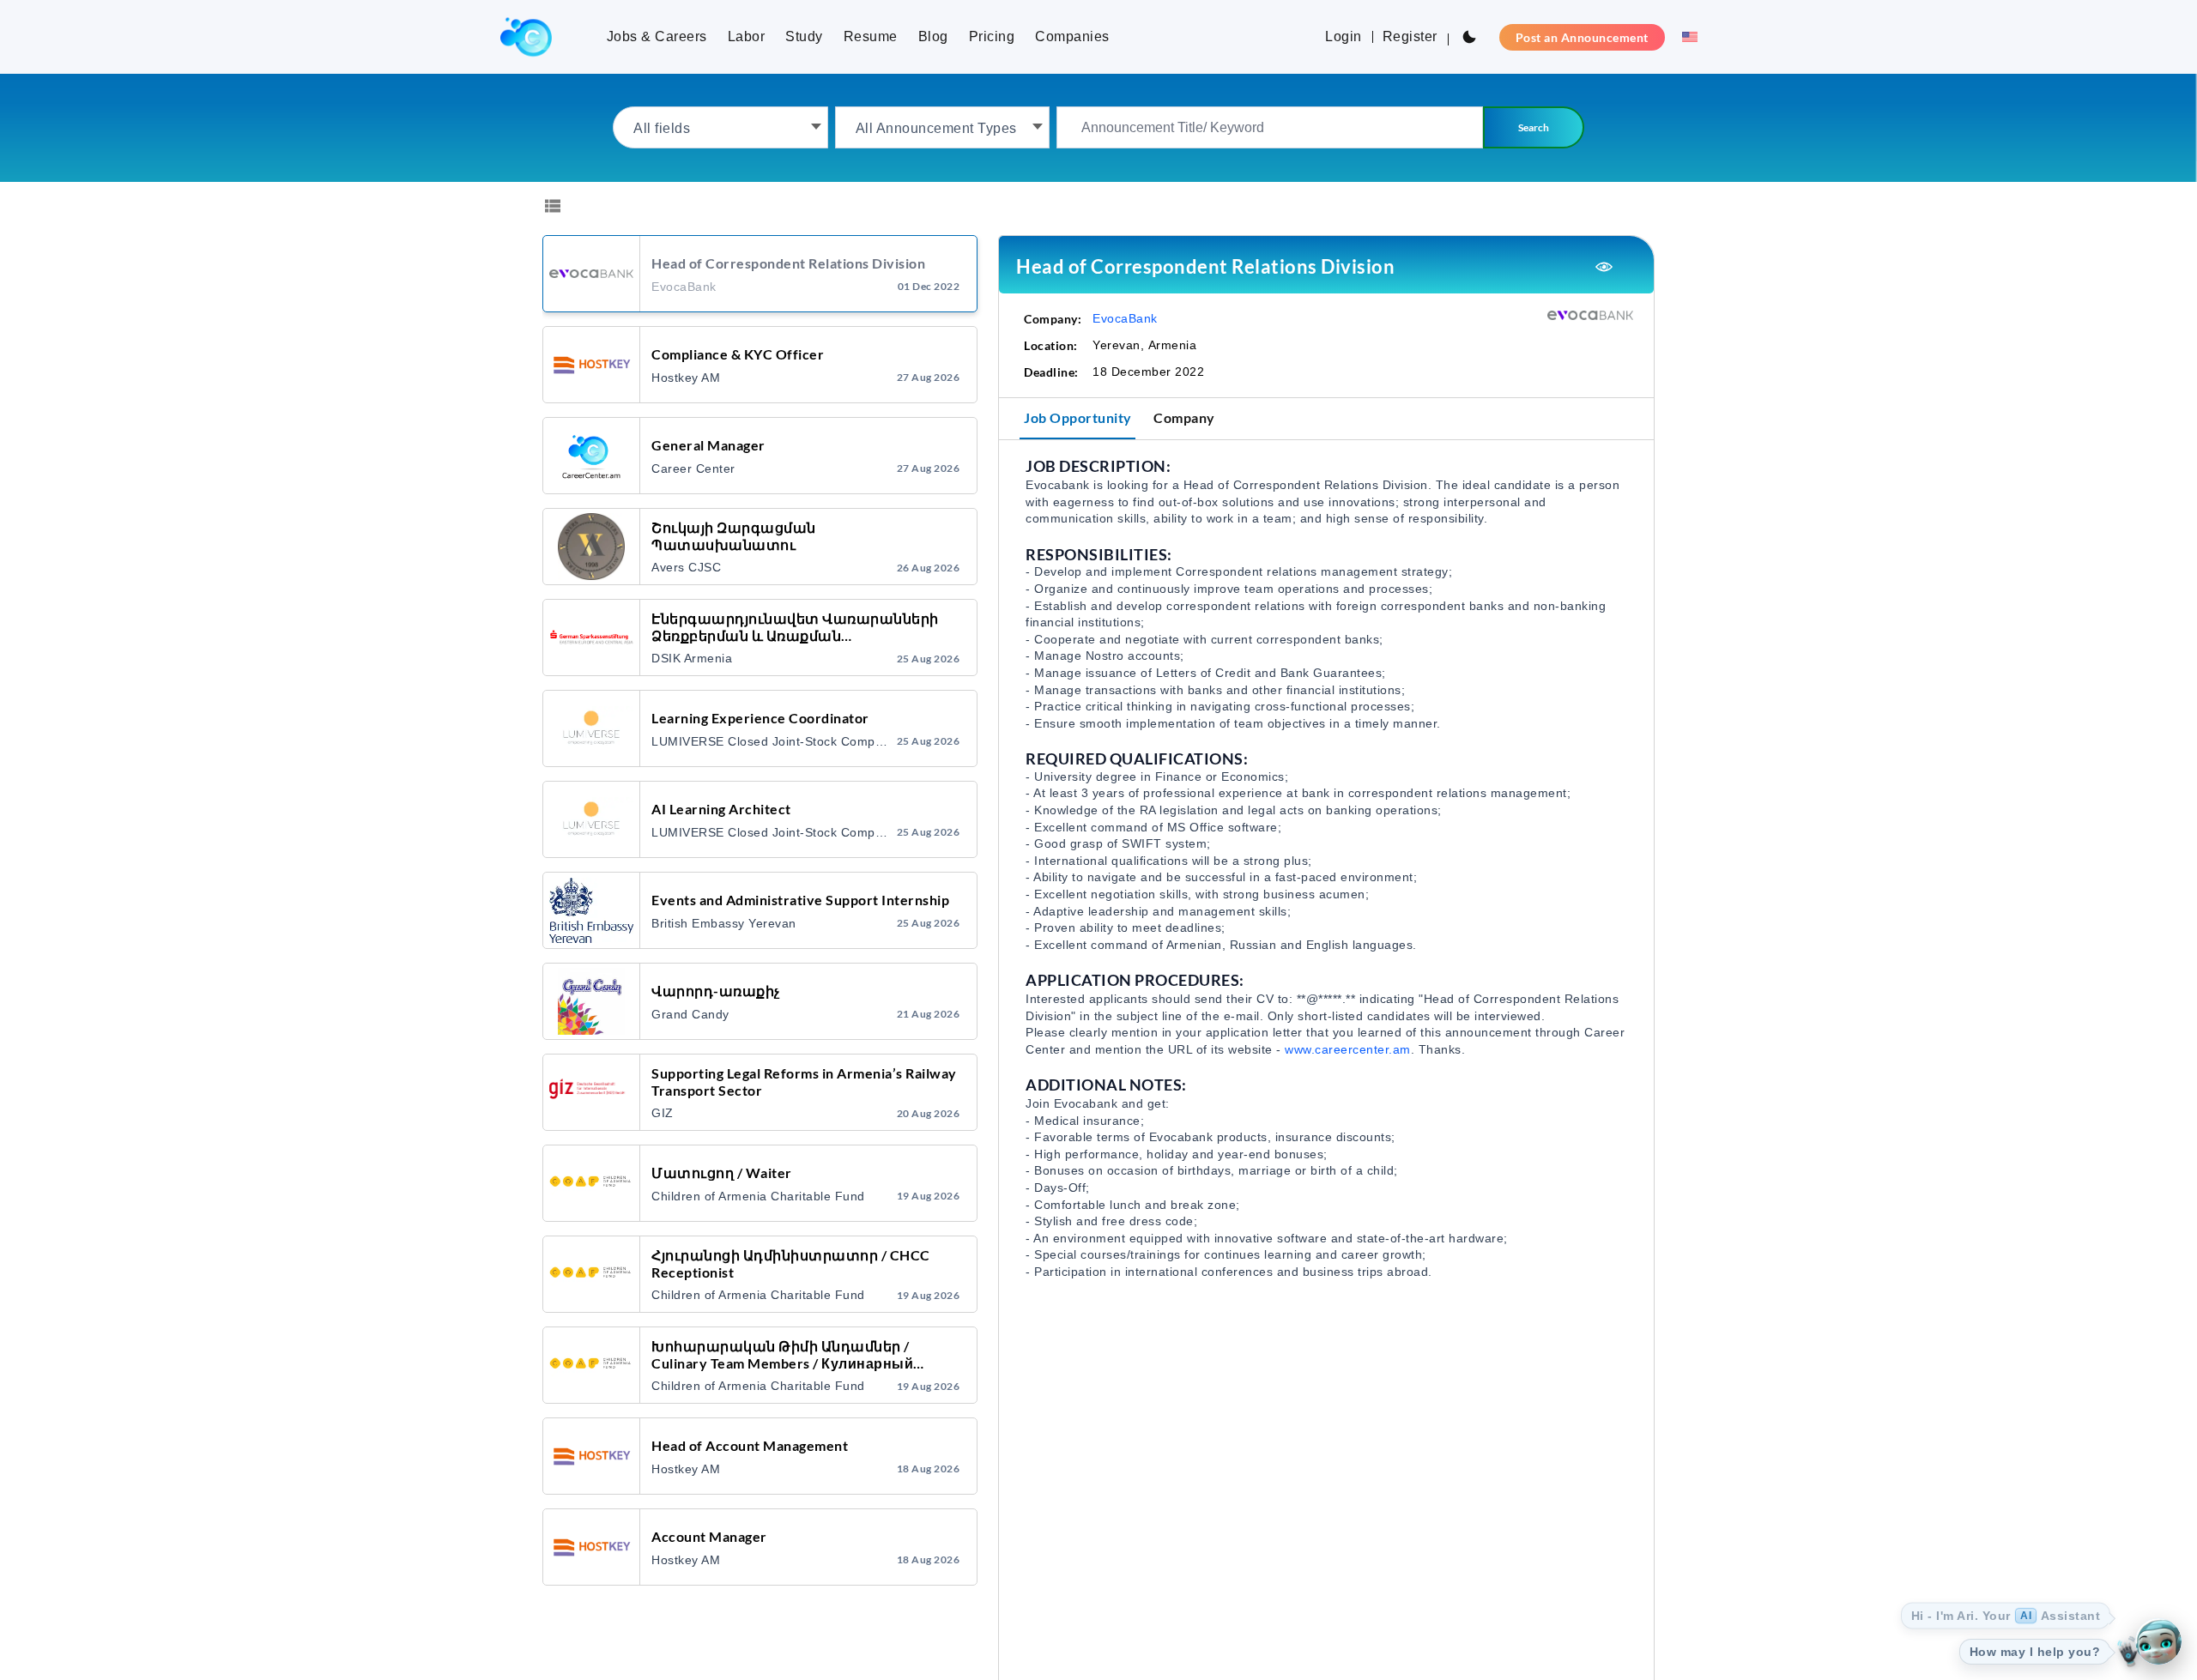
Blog (933, 36)
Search (1534, 127)
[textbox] (720, 127)
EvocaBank (1125, 318)
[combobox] (720, 127)
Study (804, 36)
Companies (1072, 36)
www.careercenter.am (1348, 1049)
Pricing (992, 36)
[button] (1685, 37)
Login (1344, 36)
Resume (871, 36)
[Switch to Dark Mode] (1469, 37)
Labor (747, 36)
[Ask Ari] (2158, 1641)
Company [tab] (1184, 417)
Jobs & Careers (657, 36)
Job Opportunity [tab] (1078, 417)
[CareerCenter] (526, 37)
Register (1410, 36)
